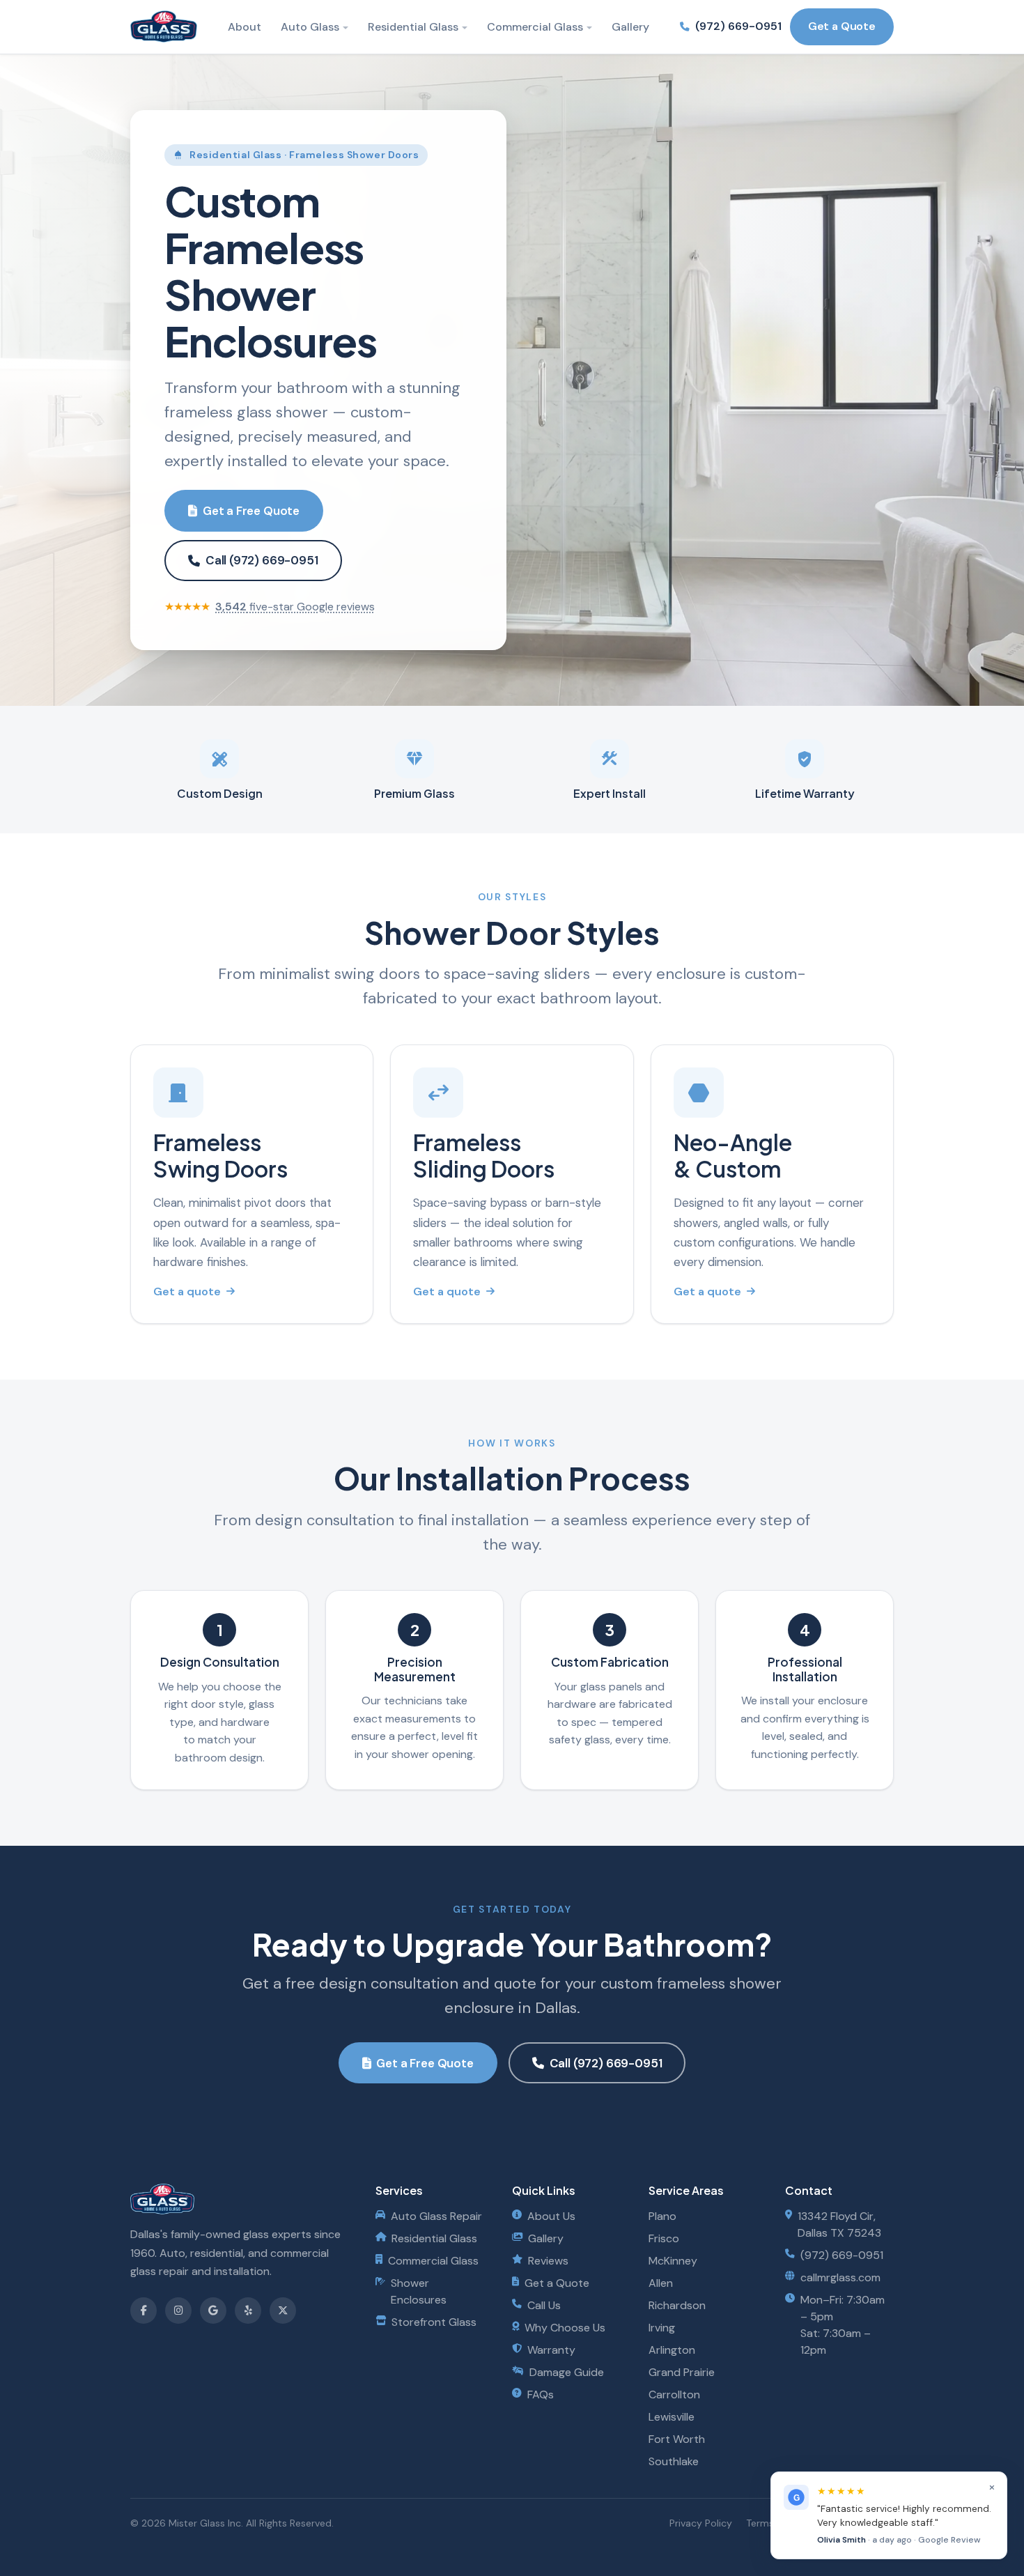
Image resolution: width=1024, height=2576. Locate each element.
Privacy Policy (701, 2523)
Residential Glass (413, 27)
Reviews (548, 2261)
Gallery (630, 27)
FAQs (541, 2394)
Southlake (674, 2461)
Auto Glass (310, 27)
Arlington (672, 2350)
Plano (662, 2216)
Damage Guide (567, 2372)
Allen (661, 2283)
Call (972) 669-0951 (262, 560)
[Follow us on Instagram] (178, 2311)
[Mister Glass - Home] (164, 26)
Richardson (677, 2305)
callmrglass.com (840, 2277)
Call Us (544, 2305)
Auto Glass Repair (436, 2216)
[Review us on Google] (213, 2311)
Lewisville (672, 2417)
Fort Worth (677, 2439)
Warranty (551, 2350)
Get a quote (187, 1291)
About (245, 27)
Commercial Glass (535, 27)
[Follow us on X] (283, 2311)
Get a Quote (842, 26)
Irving (662, 2328)
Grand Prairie (682, 2372)
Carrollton (674, 2394)
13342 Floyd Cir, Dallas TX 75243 (839, 2224)
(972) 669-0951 (738, 26)
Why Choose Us (565, 2328)
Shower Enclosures (419, 2291)
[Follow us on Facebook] (143, 2311)
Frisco (664, 2238)
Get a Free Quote (251, 511)
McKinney (673, 2261)
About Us (551, 2216)
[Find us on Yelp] (248, 2311)
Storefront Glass (434, 2322)
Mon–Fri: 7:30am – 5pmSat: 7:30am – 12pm (843, 2325)
